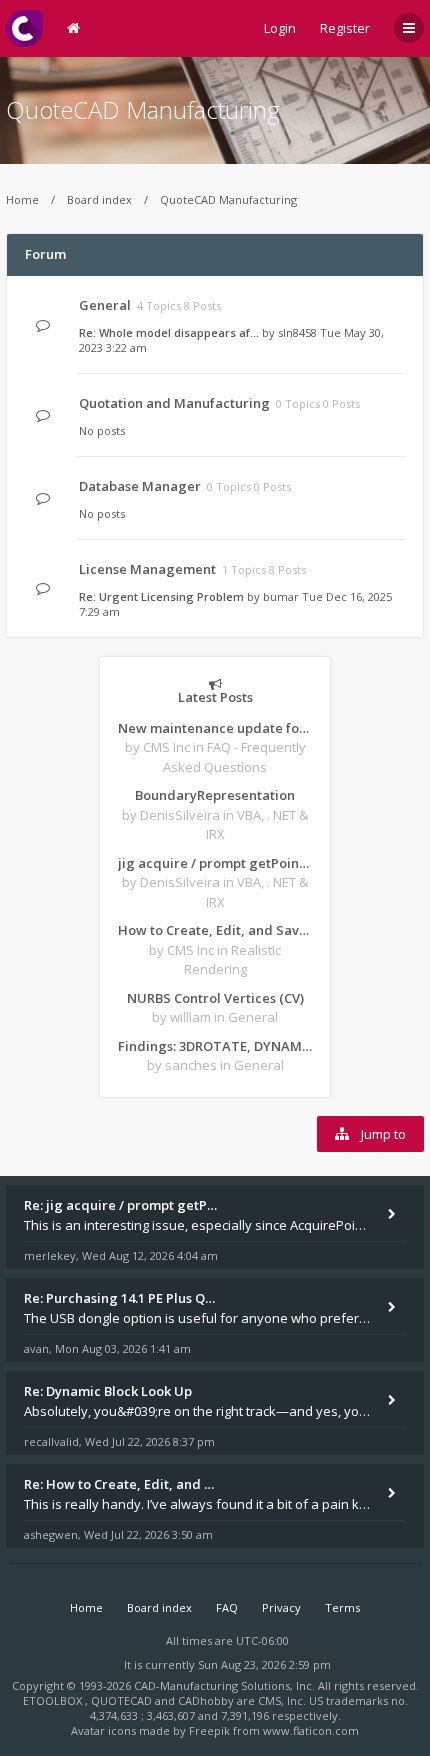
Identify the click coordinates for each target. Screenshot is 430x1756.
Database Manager (140, 486)
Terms (342, 1607)
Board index (99, 199)
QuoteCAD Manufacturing (143, 109)
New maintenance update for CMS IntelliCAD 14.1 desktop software (215, 728)
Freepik (209, 1730)
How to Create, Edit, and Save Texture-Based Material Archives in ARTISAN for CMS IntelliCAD (215, 930)
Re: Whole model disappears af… (169, 332)
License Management (147, 569)
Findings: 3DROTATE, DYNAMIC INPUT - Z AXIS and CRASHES (215, 1046)
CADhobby (206, 1700)
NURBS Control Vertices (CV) (215, 998)
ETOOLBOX (54, 1700)
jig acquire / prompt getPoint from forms (215, 863)
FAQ (227, 1607)
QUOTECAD (123, 1700)
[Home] (24, 28)
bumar (281, 596)
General (105, 305)
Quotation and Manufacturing (174, 403)
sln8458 (297, 332)
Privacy (281, 1607)
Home (22, 199)
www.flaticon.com (311, 1730)
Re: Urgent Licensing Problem (161, 596)
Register (345, 28)
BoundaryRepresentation (215, 795)
